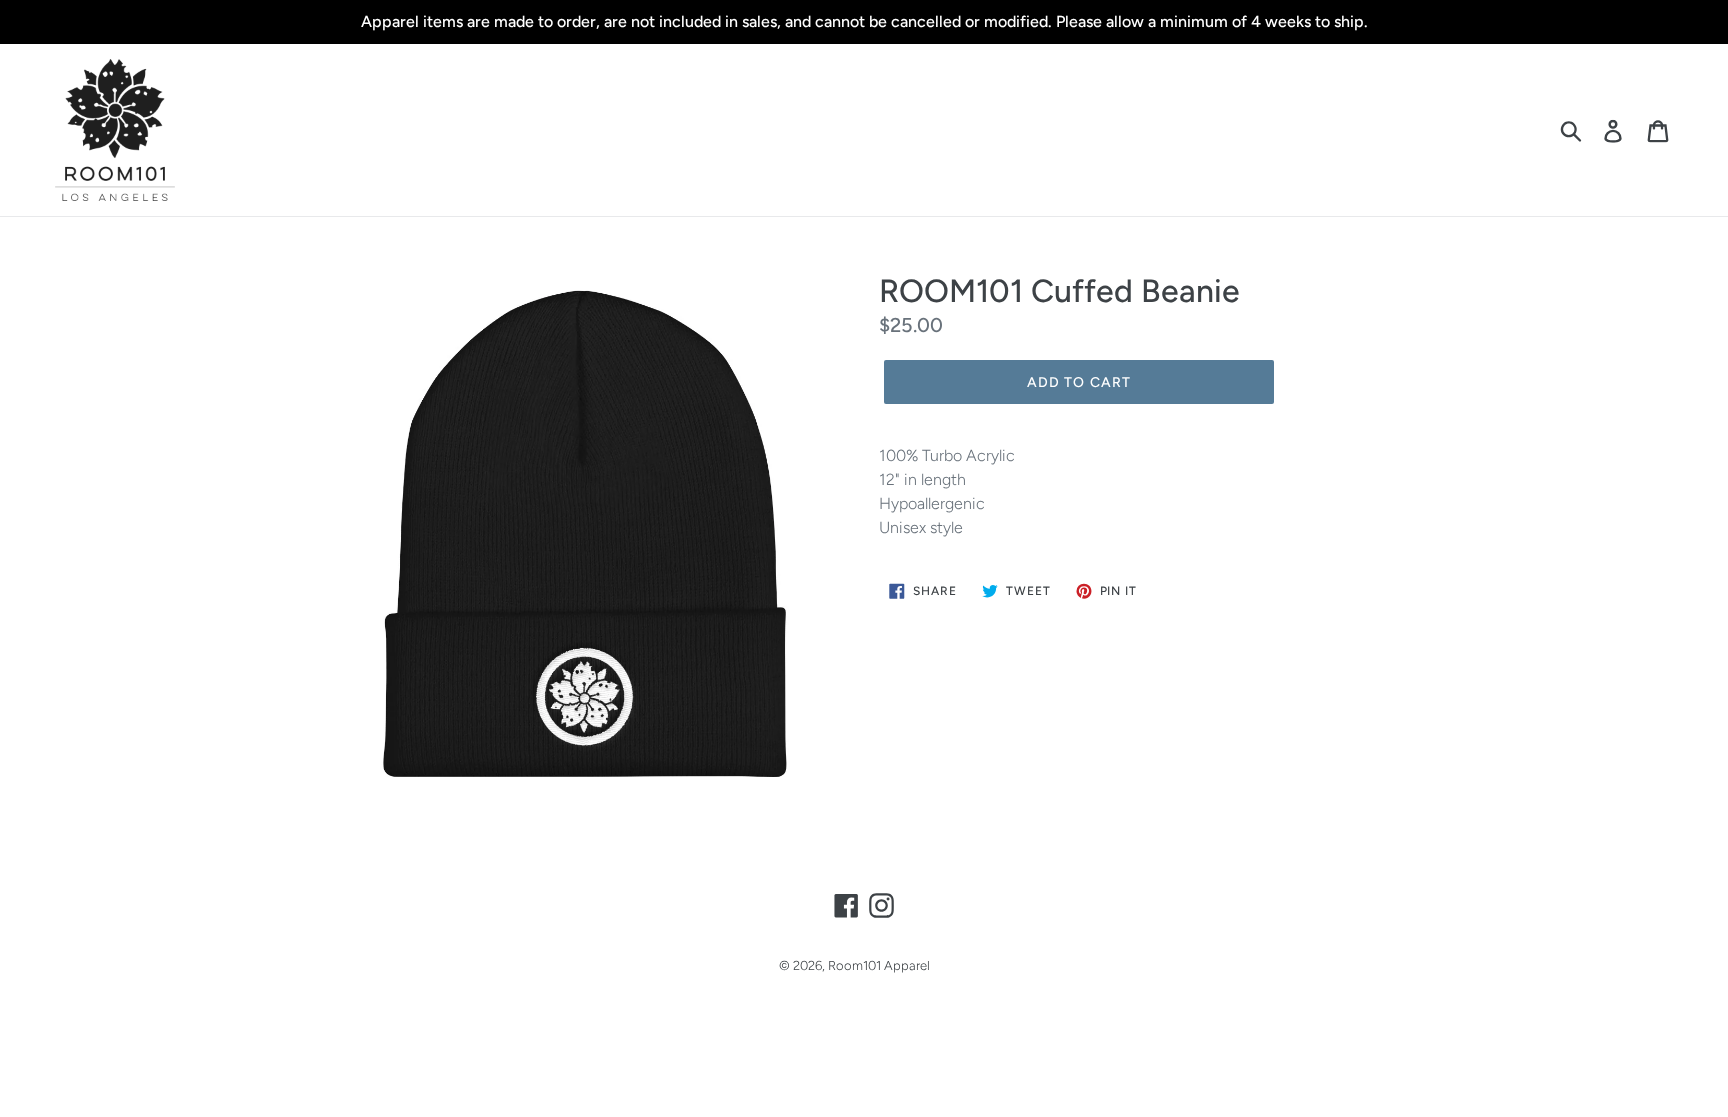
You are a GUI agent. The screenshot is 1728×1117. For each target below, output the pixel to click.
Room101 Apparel (879, 965)
